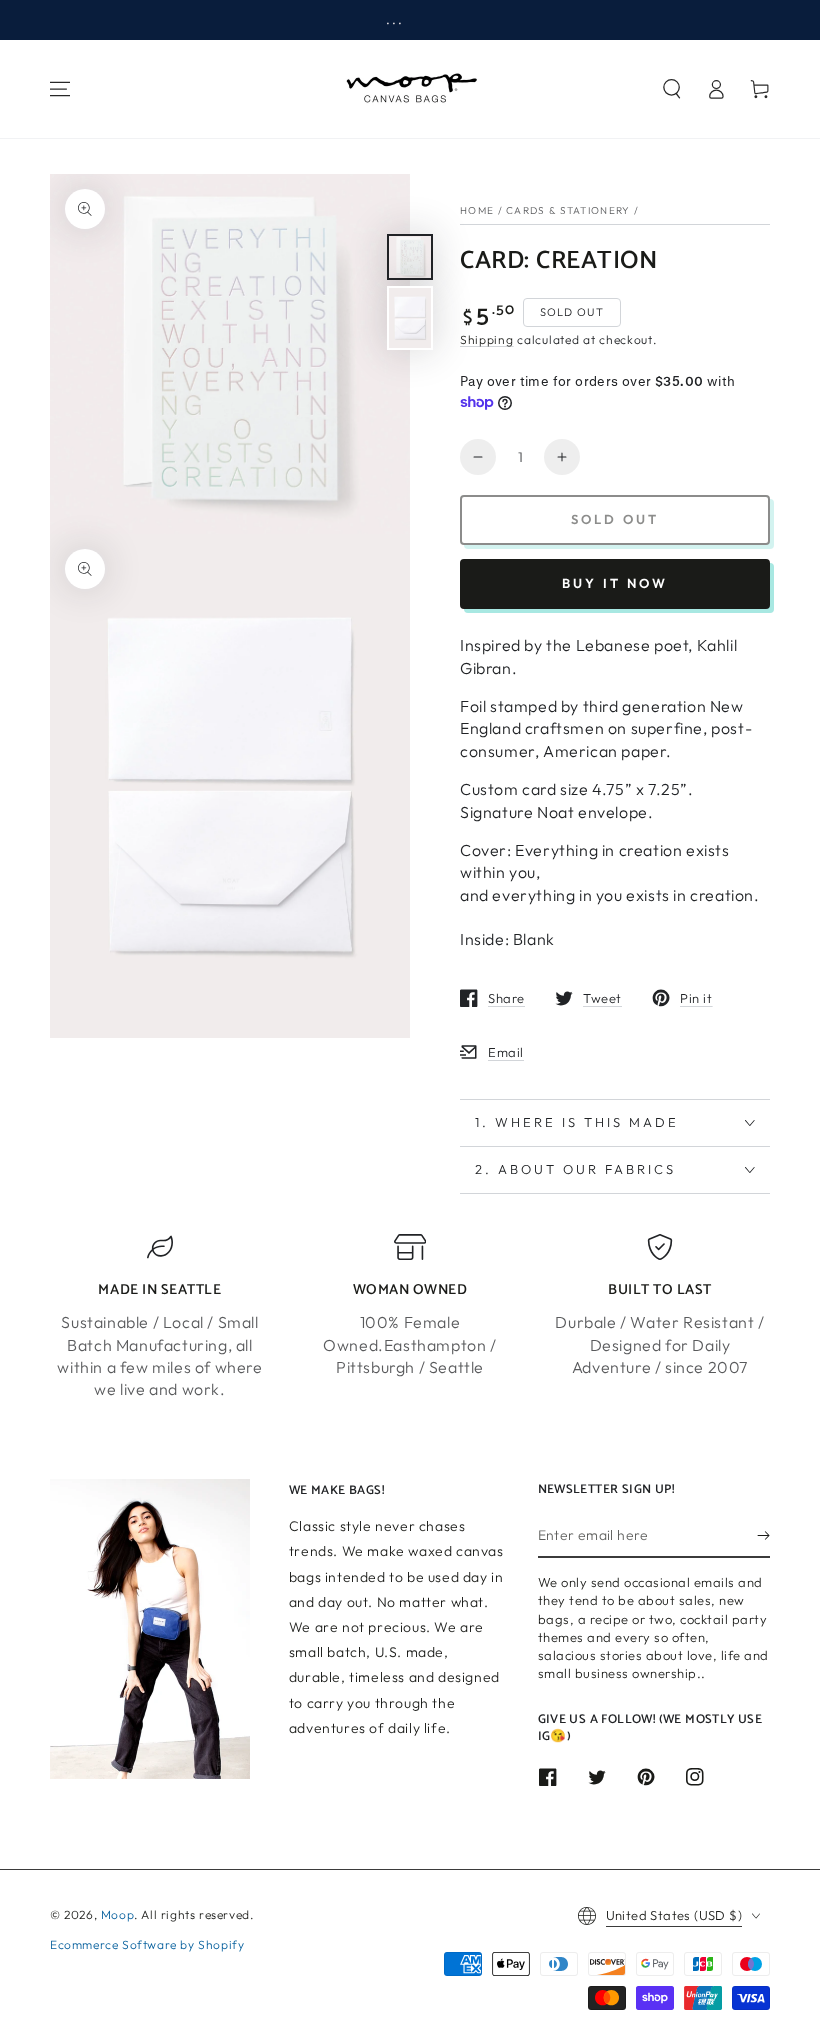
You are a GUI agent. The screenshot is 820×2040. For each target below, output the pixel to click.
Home (477, 210)
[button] (672, 89)
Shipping (487, 339)
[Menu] (60, 89)
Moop (117, 1914)
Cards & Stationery (568, 210)
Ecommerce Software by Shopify (147, 1944)
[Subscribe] (763, 1535)
